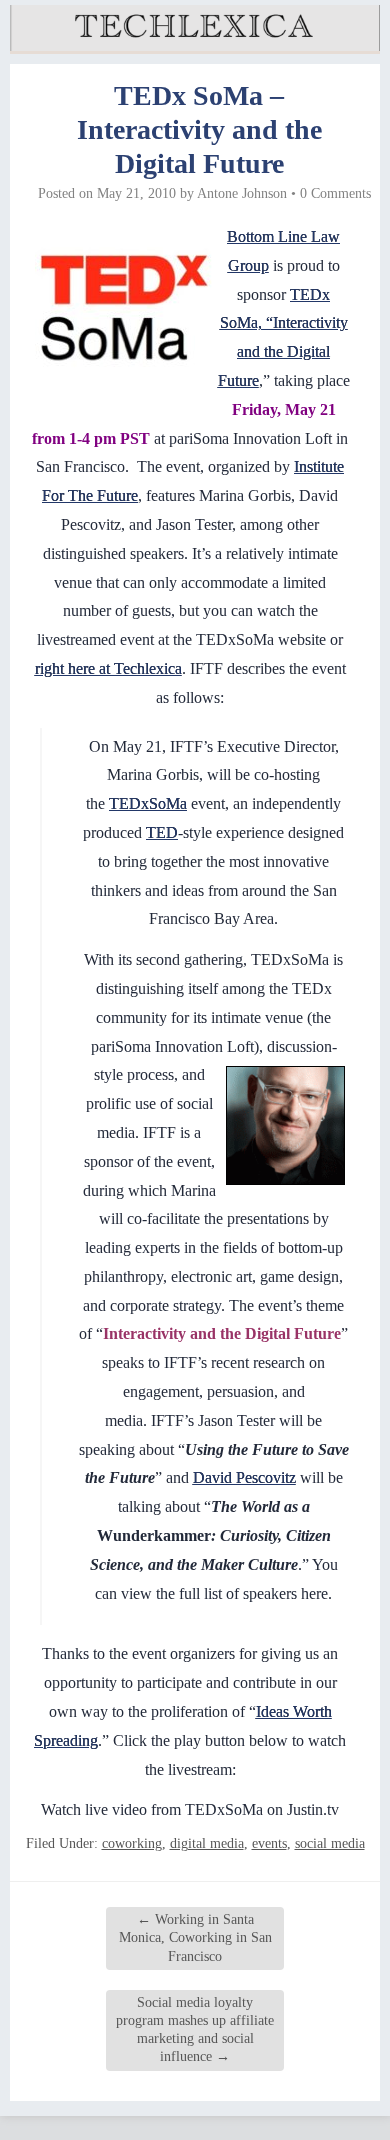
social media (330, 1843)
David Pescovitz (244, 1477)
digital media (207, 1843)
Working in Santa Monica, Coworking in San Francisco (195, 1937)
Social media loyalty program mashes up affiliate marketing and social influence (195, 2030)
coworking (132, 1843)
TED (162, 832)
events (269, 1843)
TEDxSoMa (148, 803)
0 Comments (335, 193)
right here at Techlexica (108, 668)
